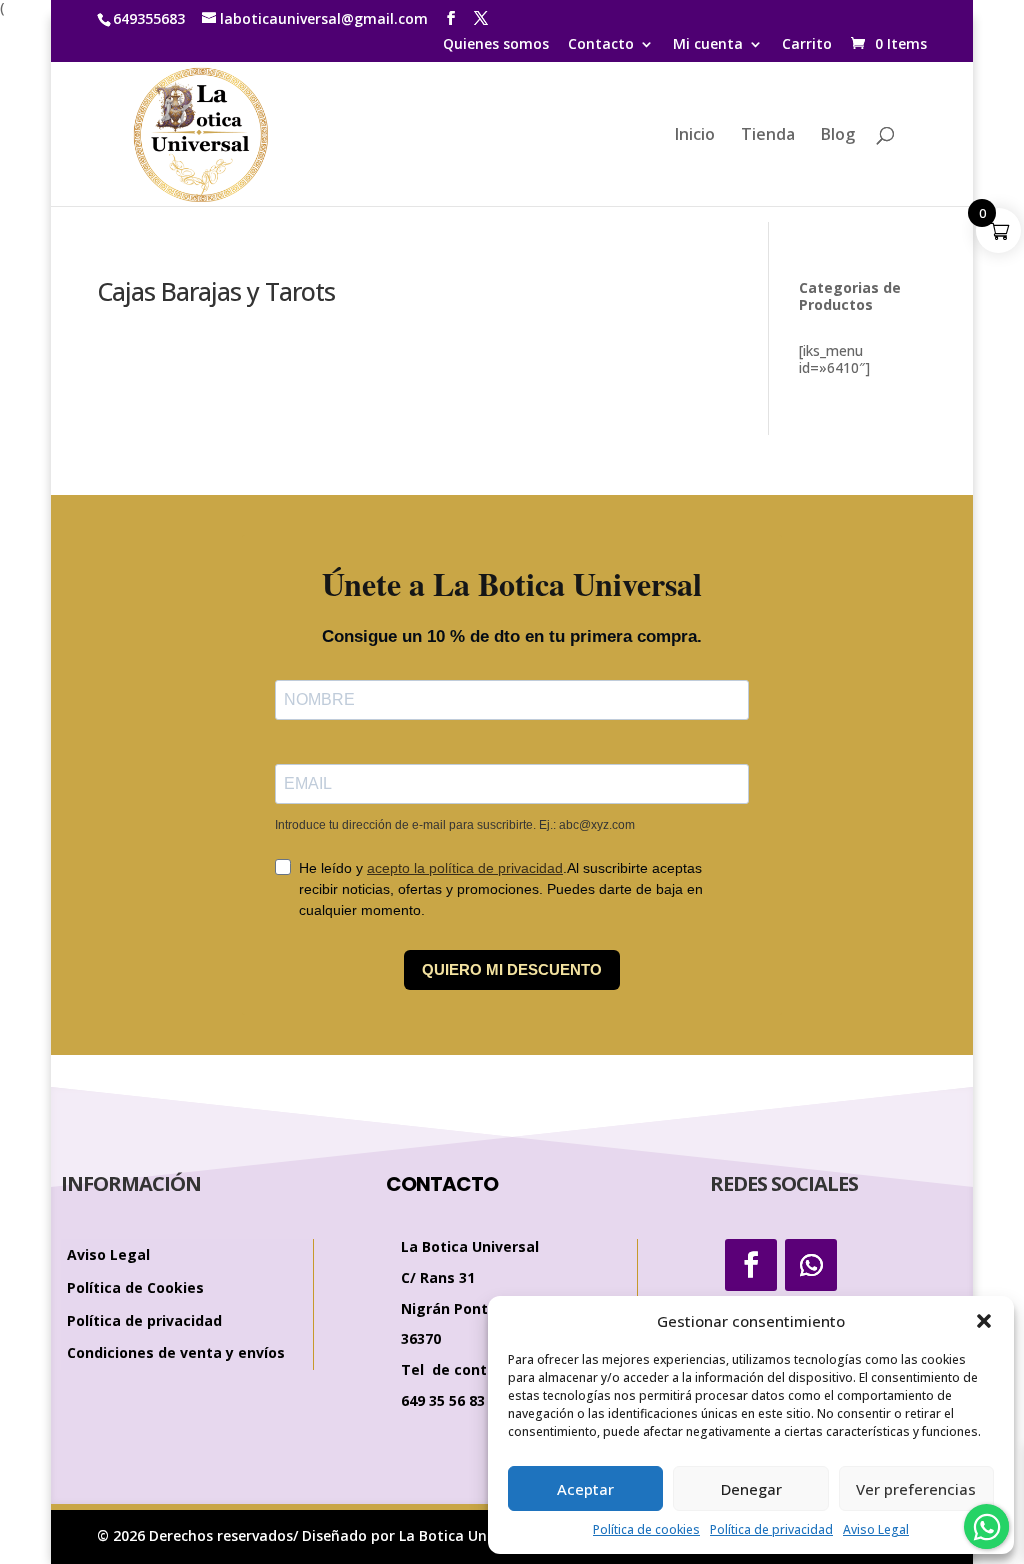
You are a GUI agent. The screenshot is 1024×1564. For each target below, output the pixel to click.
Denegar (751, 1489)
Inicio (695, 136)
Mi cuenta (708, 45)
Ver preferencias (916, 1489)
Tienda (768, 136)
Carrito (807, 45)
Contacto (601, 45)
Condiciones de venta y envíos (176, 1353)
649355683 (149, 18)
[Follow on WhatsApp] (811, 1265)
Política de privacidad (771, 1529)
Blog (838, 136)
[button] (984, 1321)
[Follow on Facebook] (751, 1265)
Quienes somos (496, 45)
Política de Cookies (135, 1288)
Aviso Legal (876, 1529)
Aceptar (585, 1489)
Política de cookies (646, 1529)
